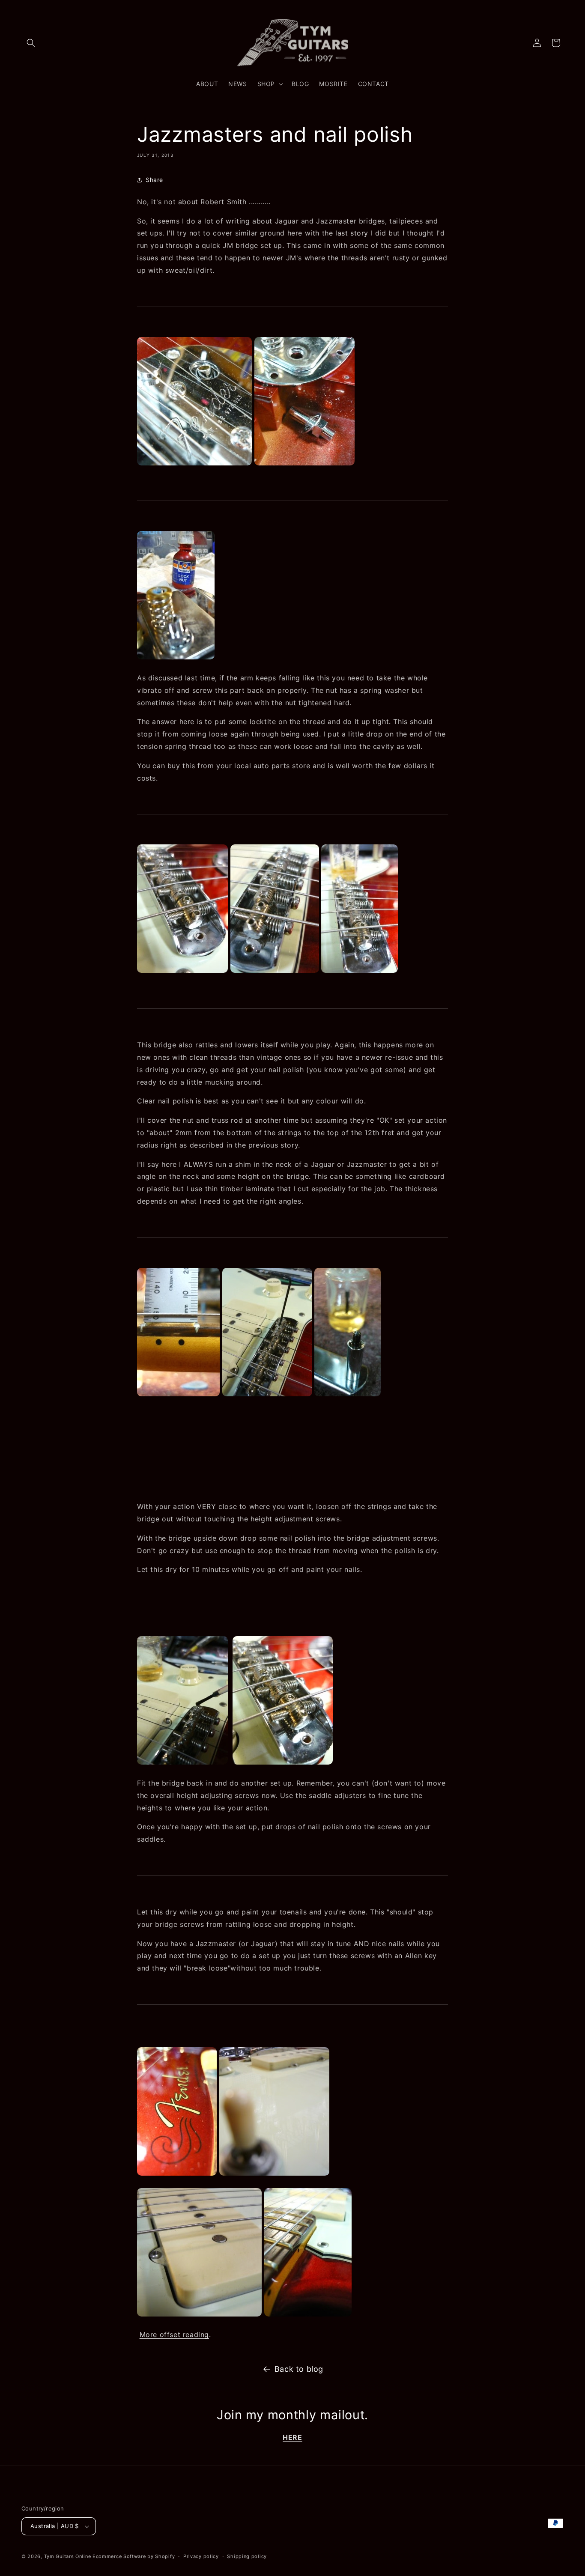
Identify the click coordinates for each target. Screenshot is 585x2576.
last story (352, 233)
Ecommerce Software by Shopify (134, 2556)
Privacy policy (201, 2556)
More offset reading (174, 2334)
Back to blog (299, 2369)
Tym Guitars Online (68, 2556)
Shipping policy (247, 2556)
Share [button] (154, 180)
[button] (31, 43)
